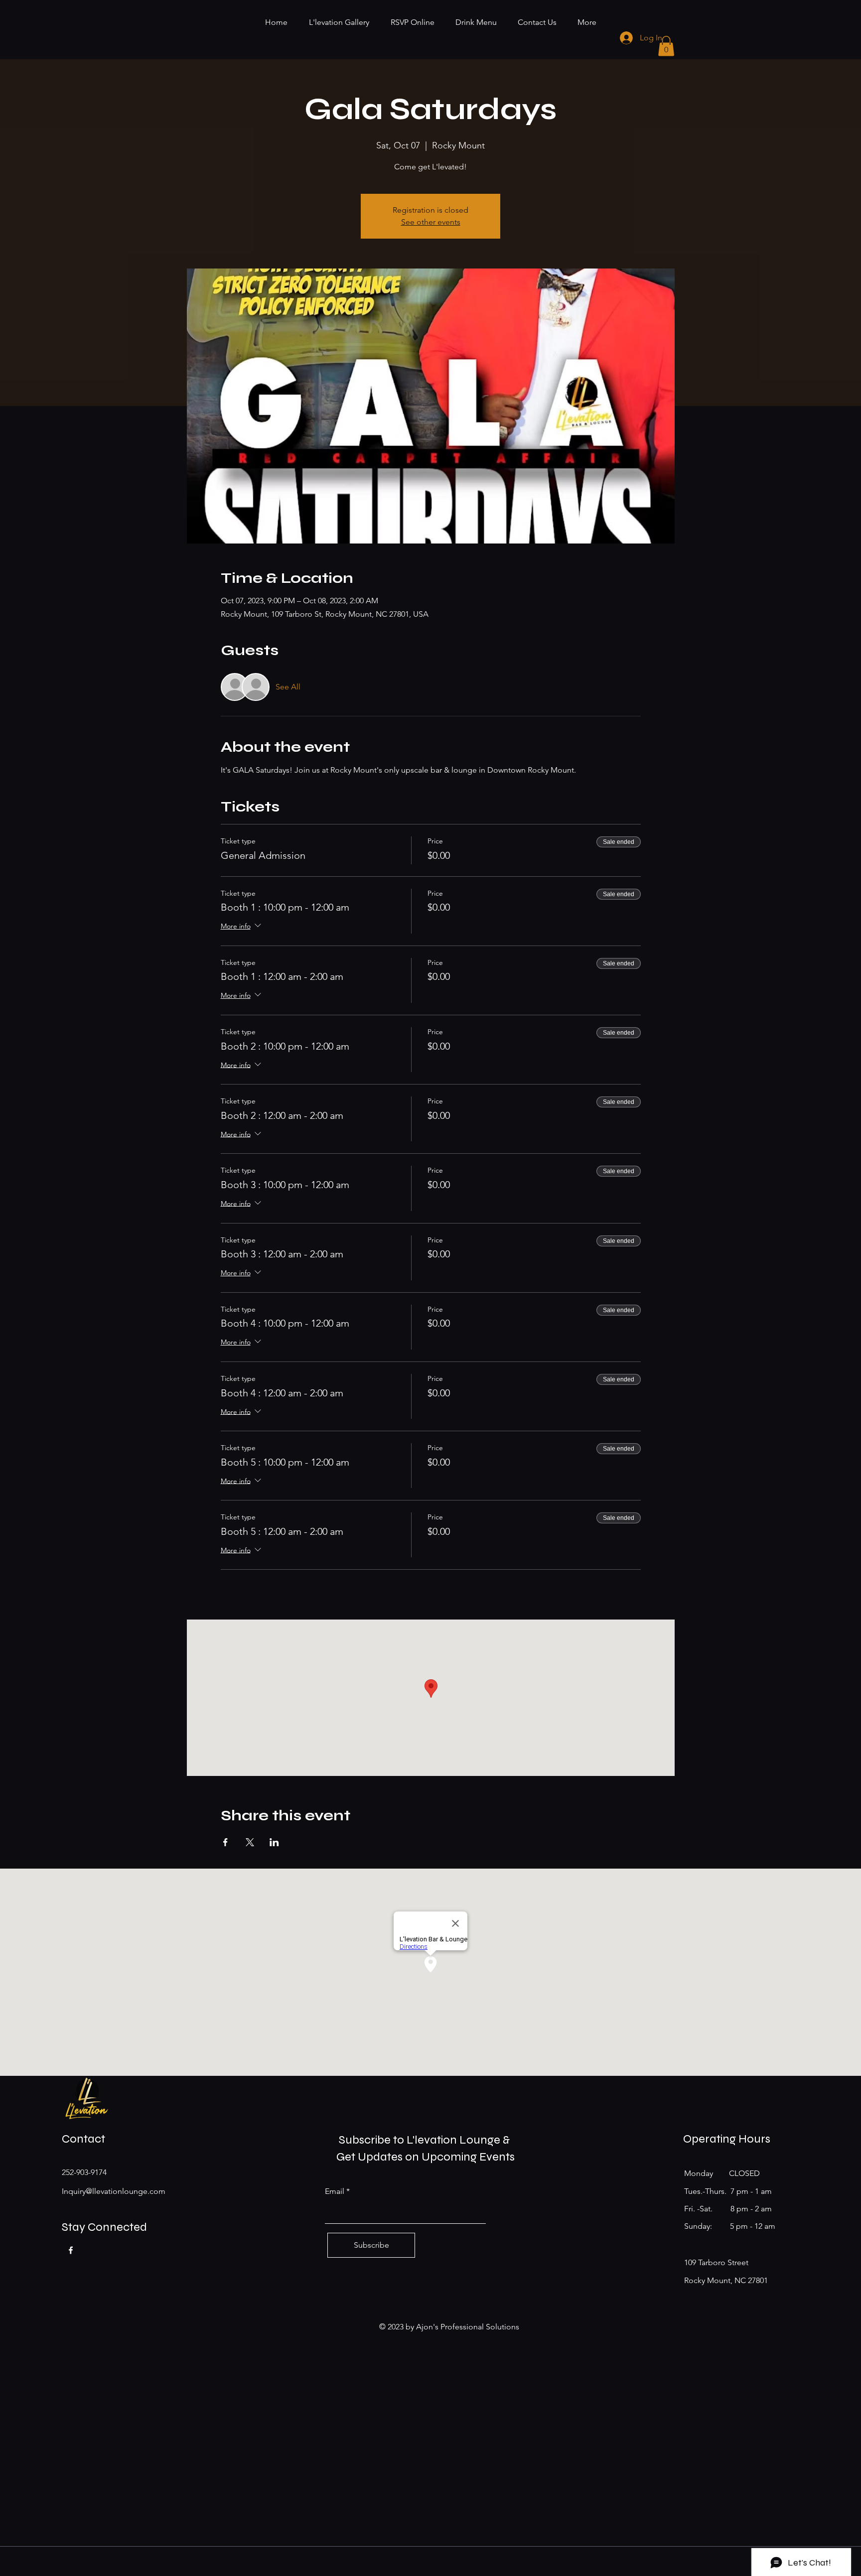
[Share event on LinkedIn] (274, 1842)
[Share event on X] (250, 1842)
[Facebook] (71, 2250)
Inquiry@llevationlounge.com (114, 2191)
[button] (666, 46)
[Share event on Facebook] (225, 1842)
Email (335, 2191)
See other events (431, 222)
